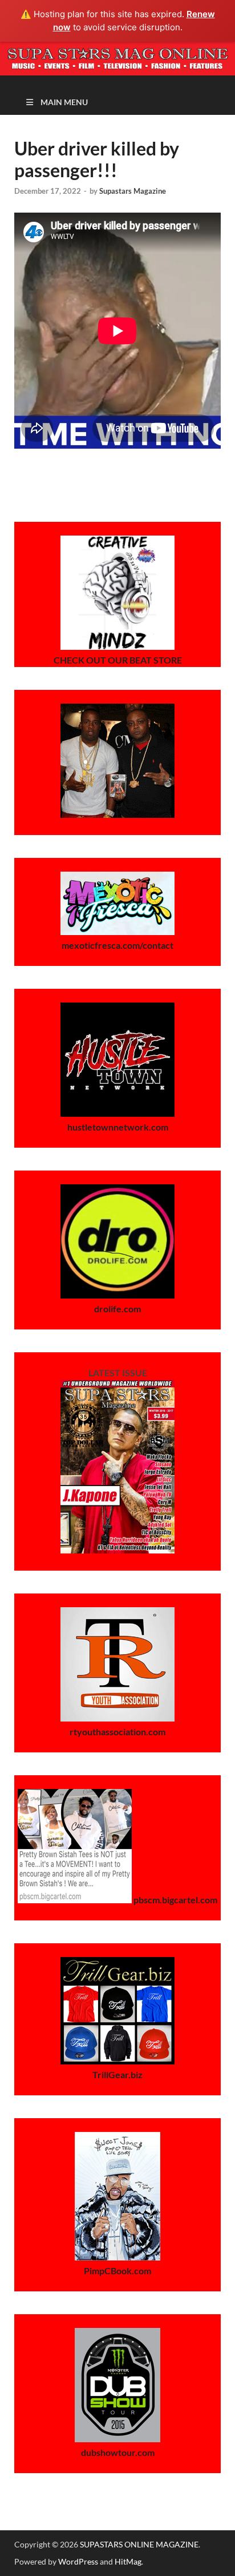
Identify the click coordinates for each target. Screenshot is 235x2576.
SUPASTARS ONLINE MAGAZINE (139, 2544)
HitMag (128, 2561)
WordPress (78, 2561)
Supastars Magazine (133, 191)
